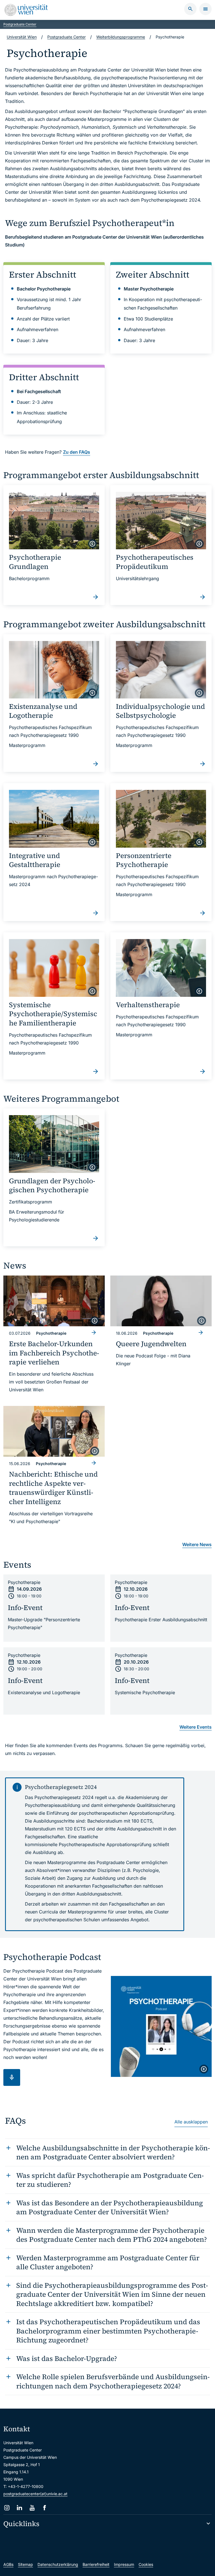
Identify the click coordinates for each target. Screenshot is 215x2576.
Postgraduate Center (20, 24)
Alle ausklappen (191, 2122)
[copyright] (92, 544)
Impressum (124, 2564)
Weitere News (197, 1544)
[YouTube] (32, 2508)
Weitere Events (196, 1727)
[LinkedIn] (19, 2508)
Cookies (146, 2564)
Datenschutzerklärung (58, 2564)
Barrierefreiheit (96, 2564)
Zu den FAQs (77, 452)
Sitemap (25, 2564)
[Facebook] (45, 2508)
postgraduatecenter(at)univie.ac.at (35, 2494)
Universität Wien (22, 37)
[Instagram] (7, 2508)
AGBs (8, 2564)
